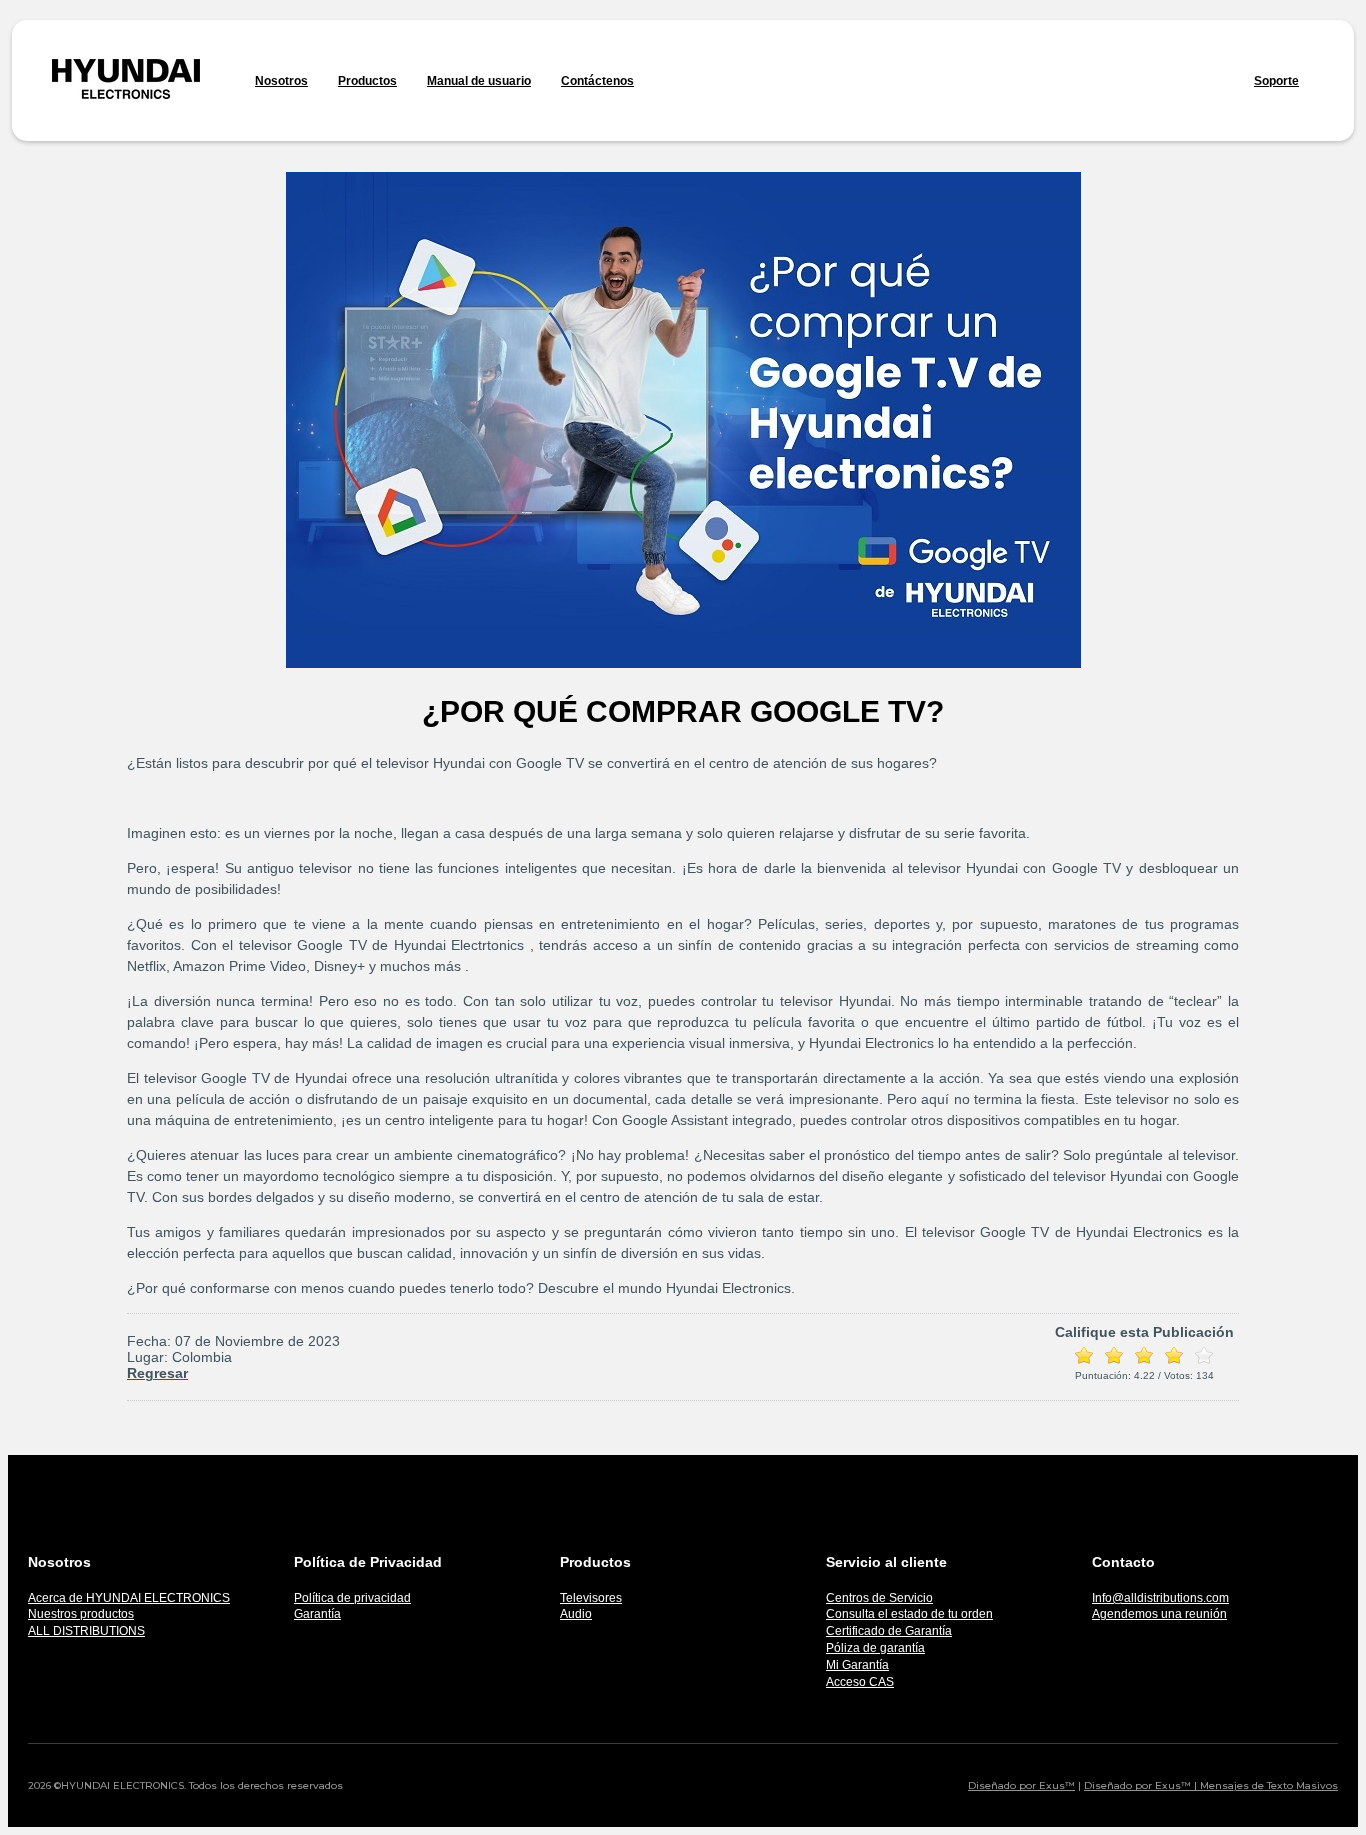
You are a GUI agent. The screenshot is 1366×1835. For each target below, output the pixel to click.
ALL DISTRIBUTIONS (86, 1631)
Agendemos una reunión (1159, 1614)
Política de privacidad (352, 1598)
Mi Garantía (857, 1665)
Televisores (591, 1598)
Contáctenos (597, 81)
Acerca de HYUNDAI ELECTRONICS (129, 1598)
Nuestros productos (81, 1614)
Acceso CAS (860, 1682)
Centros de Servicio (879, 1598)
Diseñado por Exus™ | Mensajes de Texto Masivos (1211, 1785)
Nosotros (281, 81)
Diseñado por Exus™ (1021, 1785)
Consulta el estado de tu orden (909, 1614)
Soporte (1276, 81)
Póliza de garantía (875, 1648)
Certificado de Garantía (889, 1631)
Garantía (317, 1614)
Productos (367, 81)
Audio (576, 1614)
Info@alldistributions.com (1160, 1598)
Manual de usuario (479, 81)
